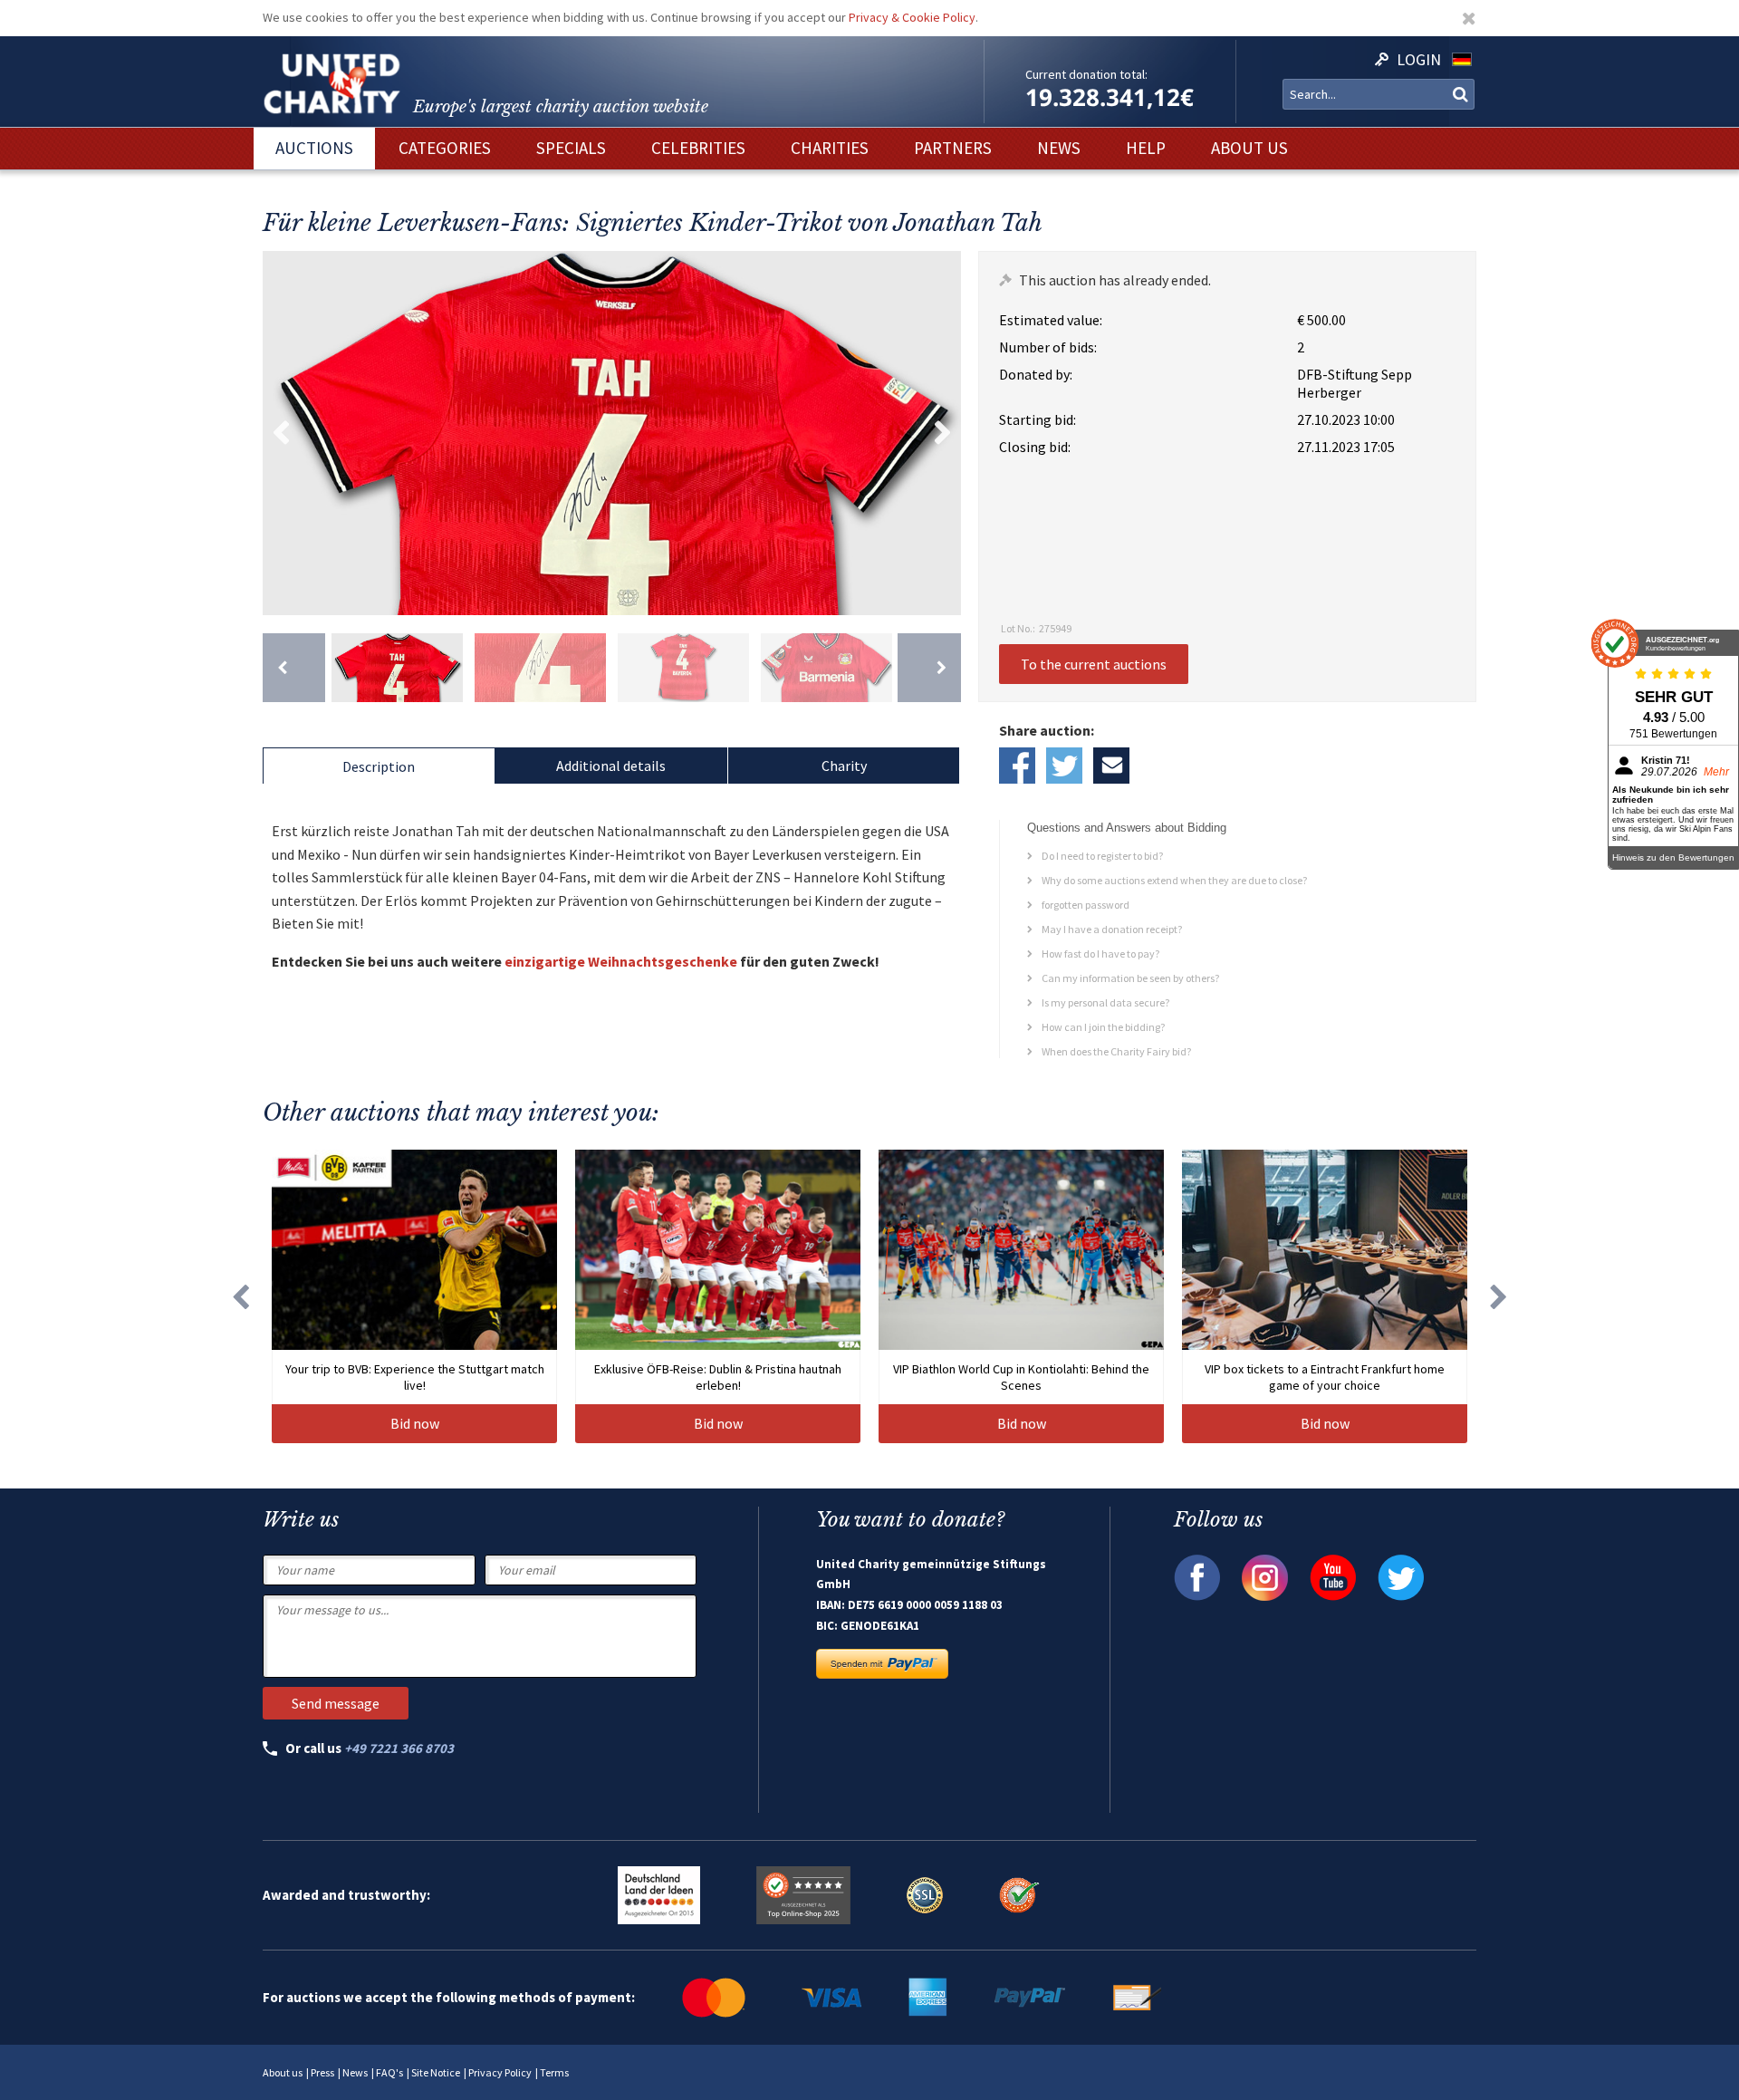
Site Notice (436, 2072)
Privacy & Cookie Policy (912, 17)
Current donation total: (1086, 74)
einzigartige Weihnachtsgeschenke (621, 961)
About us (283, 2072)
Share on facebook (1017, 766)
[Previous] (294, 668)
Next (943, 433)
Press (322, 2072)
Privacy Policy (500, 2072)
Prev (281, 433)
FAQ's (389, 2072)
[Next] (929, 668)
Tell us (1111, 766)
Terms (554, 2072)
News (355, 2072)
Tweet (1064, 766)
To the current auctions (1094, 664)
